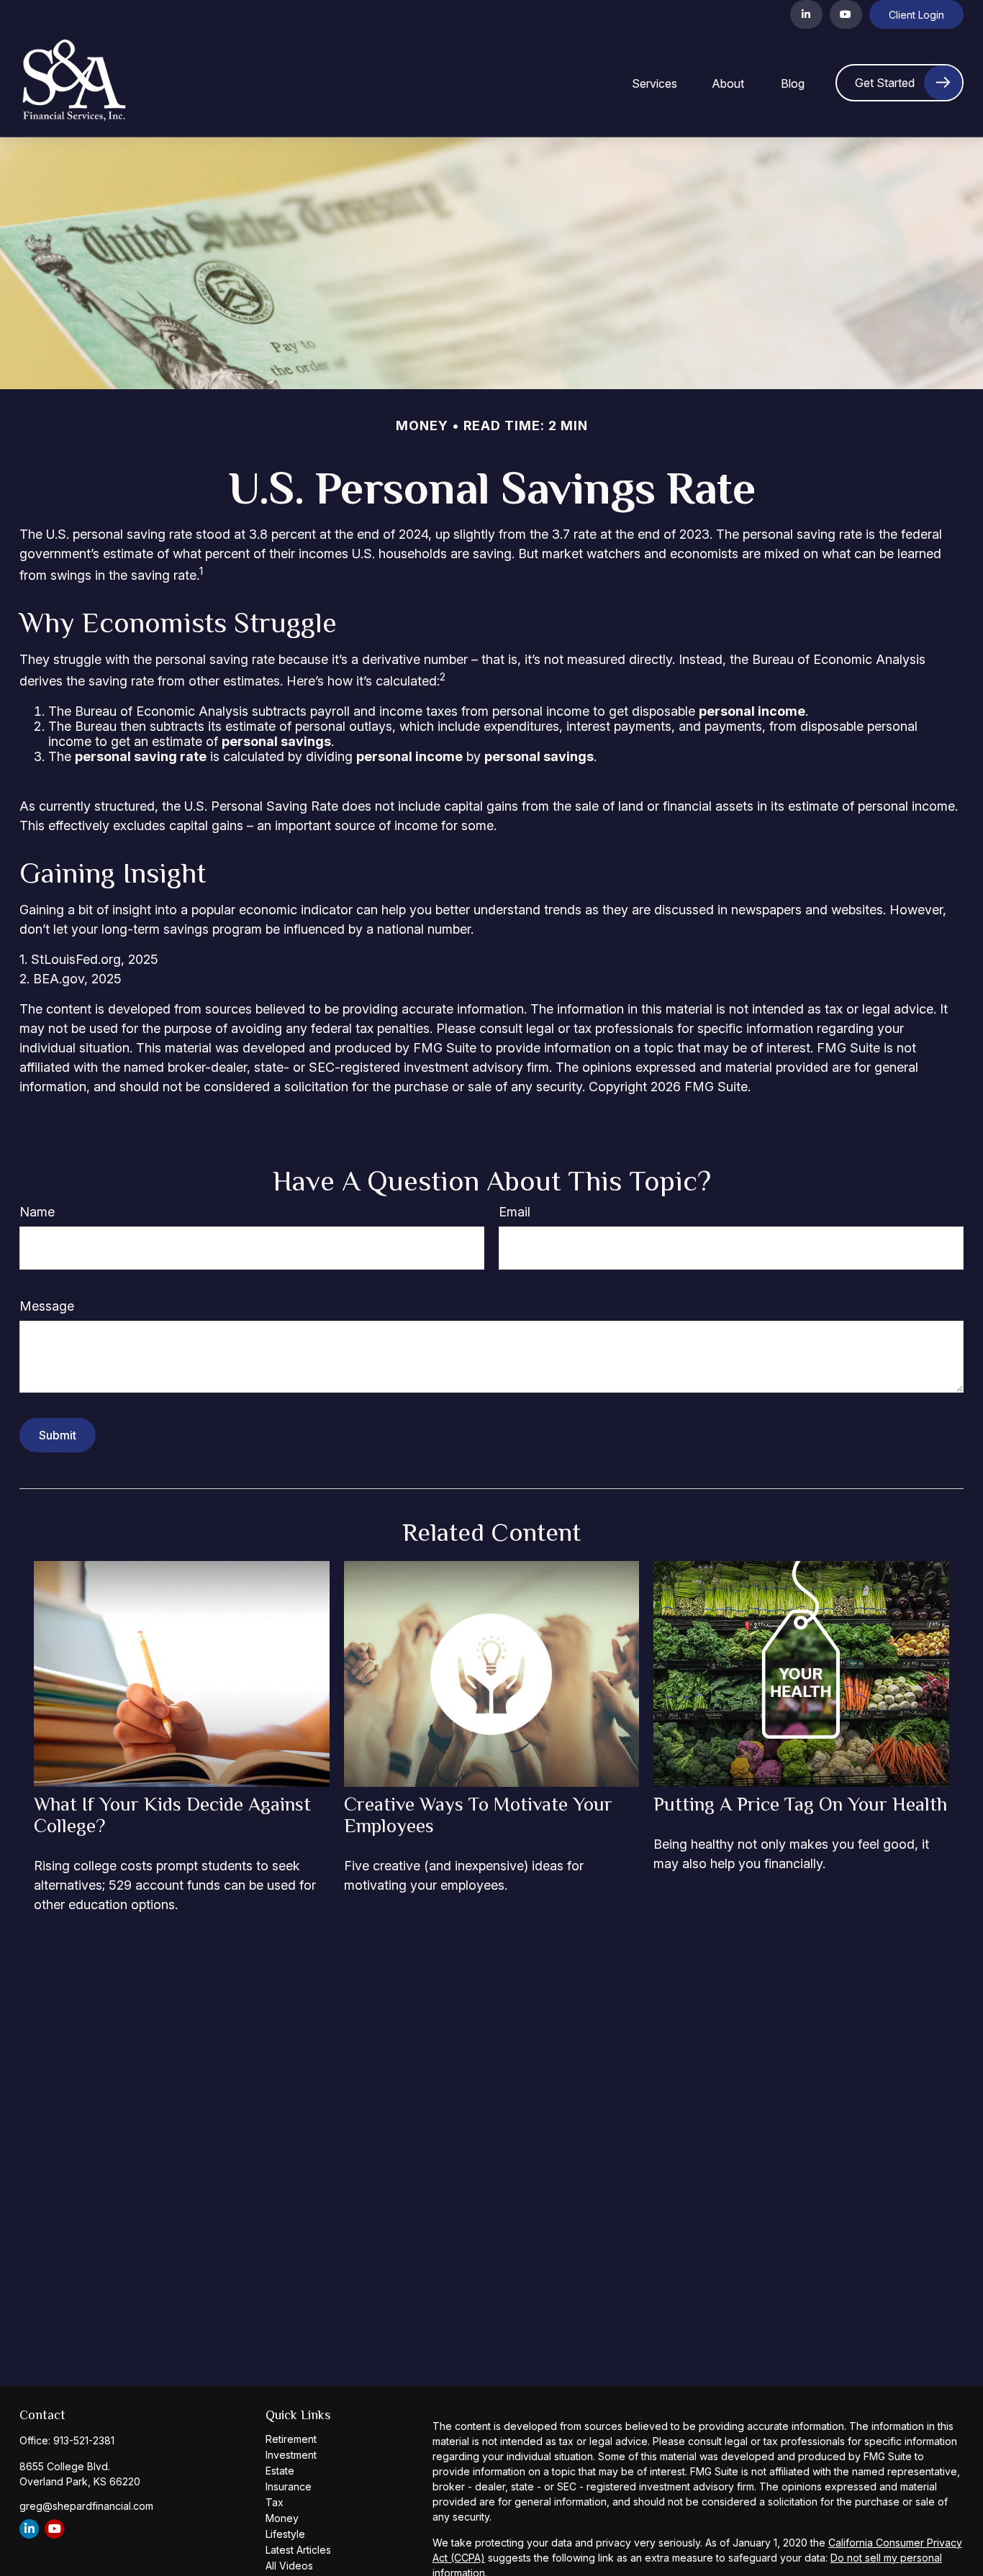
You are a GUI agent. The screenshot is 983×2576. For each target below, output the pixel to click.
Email (515, 1212)
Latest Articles (298, 2550)
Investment (291, 2455)
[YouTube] (846, 14)
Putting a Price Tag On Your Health (800, 1804)
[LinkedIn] (806, 14)
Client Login (916, 15)
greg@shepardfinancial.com (86, 2506)
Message (47, 1306)
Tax (275, 2502)
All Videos (289, 2566)
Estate (280, 2471)
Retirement (291, 2439)
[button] (654, 83)
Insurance (289, 2486)
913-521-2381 (84, 2440)
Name (37, 1212)
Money (282, 2518)
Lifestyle (285, 2534)
